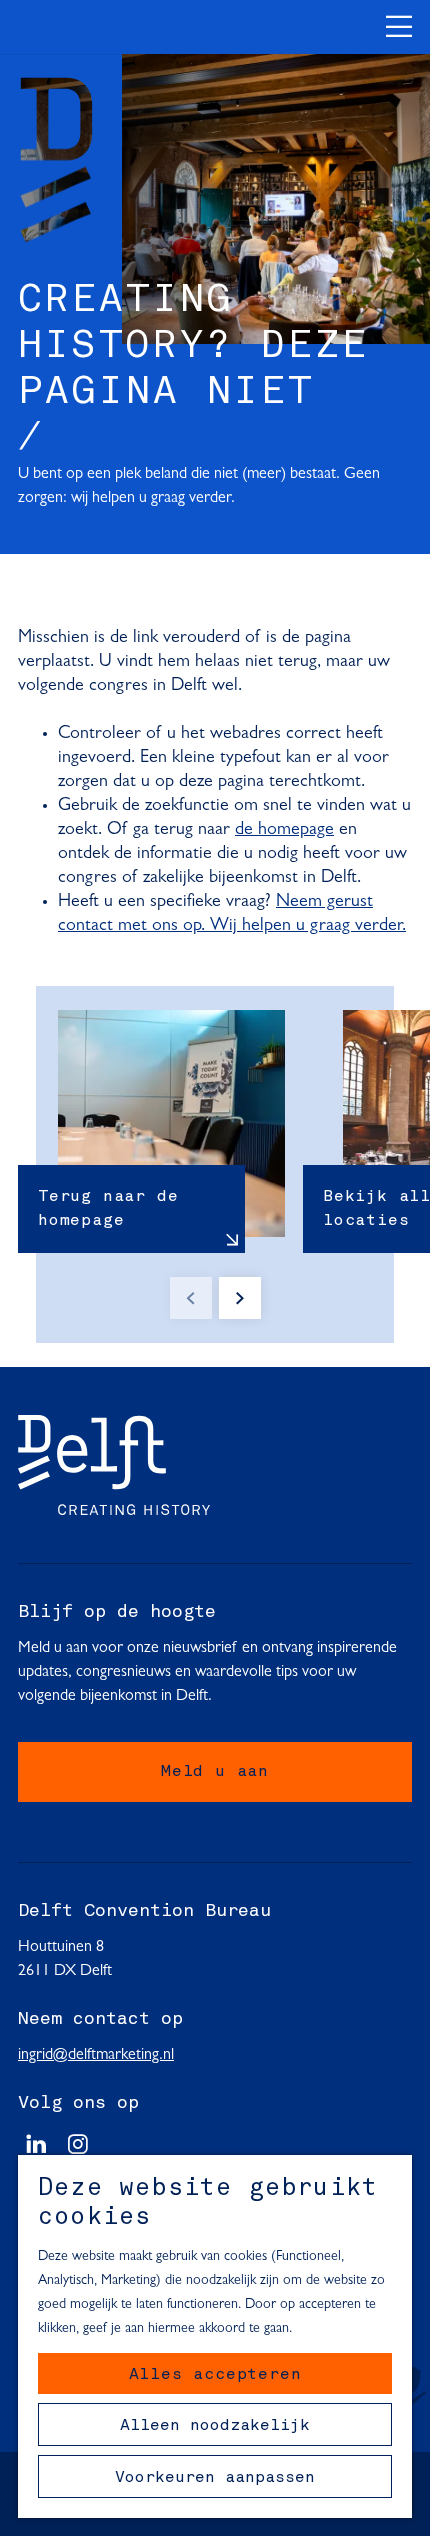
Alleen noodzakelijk (215, 2426)
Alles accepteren (215, 2375)
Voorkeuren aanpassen (215, 2478)
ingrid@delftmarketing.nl (96, 2055)
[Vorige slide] (191, 1298)
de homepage (284, 830)
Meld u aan (215, 1772)
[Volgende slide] (240, 1298)
